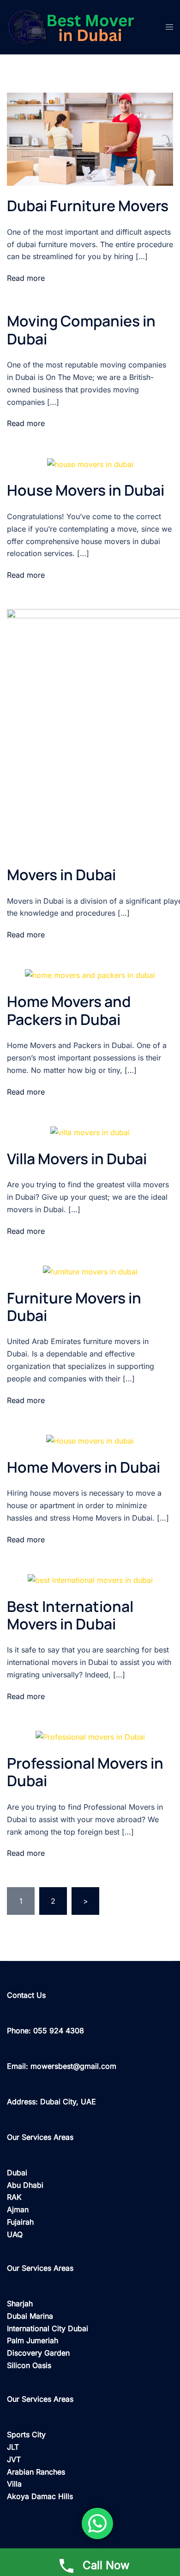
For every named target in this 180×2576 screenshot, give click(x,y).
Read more (26, 278)
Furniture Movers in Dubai (74, 1307)
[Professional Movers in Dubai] (90, 1736)
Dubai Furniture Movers (88, 206)
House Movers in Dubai (86, 490)
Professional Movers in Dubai (85, 1772)
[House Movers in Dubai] (90, 463)
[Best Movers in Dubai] (79, 26)
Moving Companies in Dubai (81, 330)
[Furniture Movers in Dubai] (90, 1271)
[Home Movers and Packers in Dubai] (90, 975)
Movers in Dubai (61, 875)
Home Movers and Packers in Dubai (69, 1010)
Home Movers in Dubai (84, 1467)
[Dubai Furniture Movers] (90, 138)
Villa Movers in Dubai (77, 1159)
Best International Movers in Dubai (70, 1615)
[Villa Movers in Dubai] (90, 1132)
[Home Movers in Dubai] (90, 1440)
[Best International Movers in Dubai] (90, 1580)
